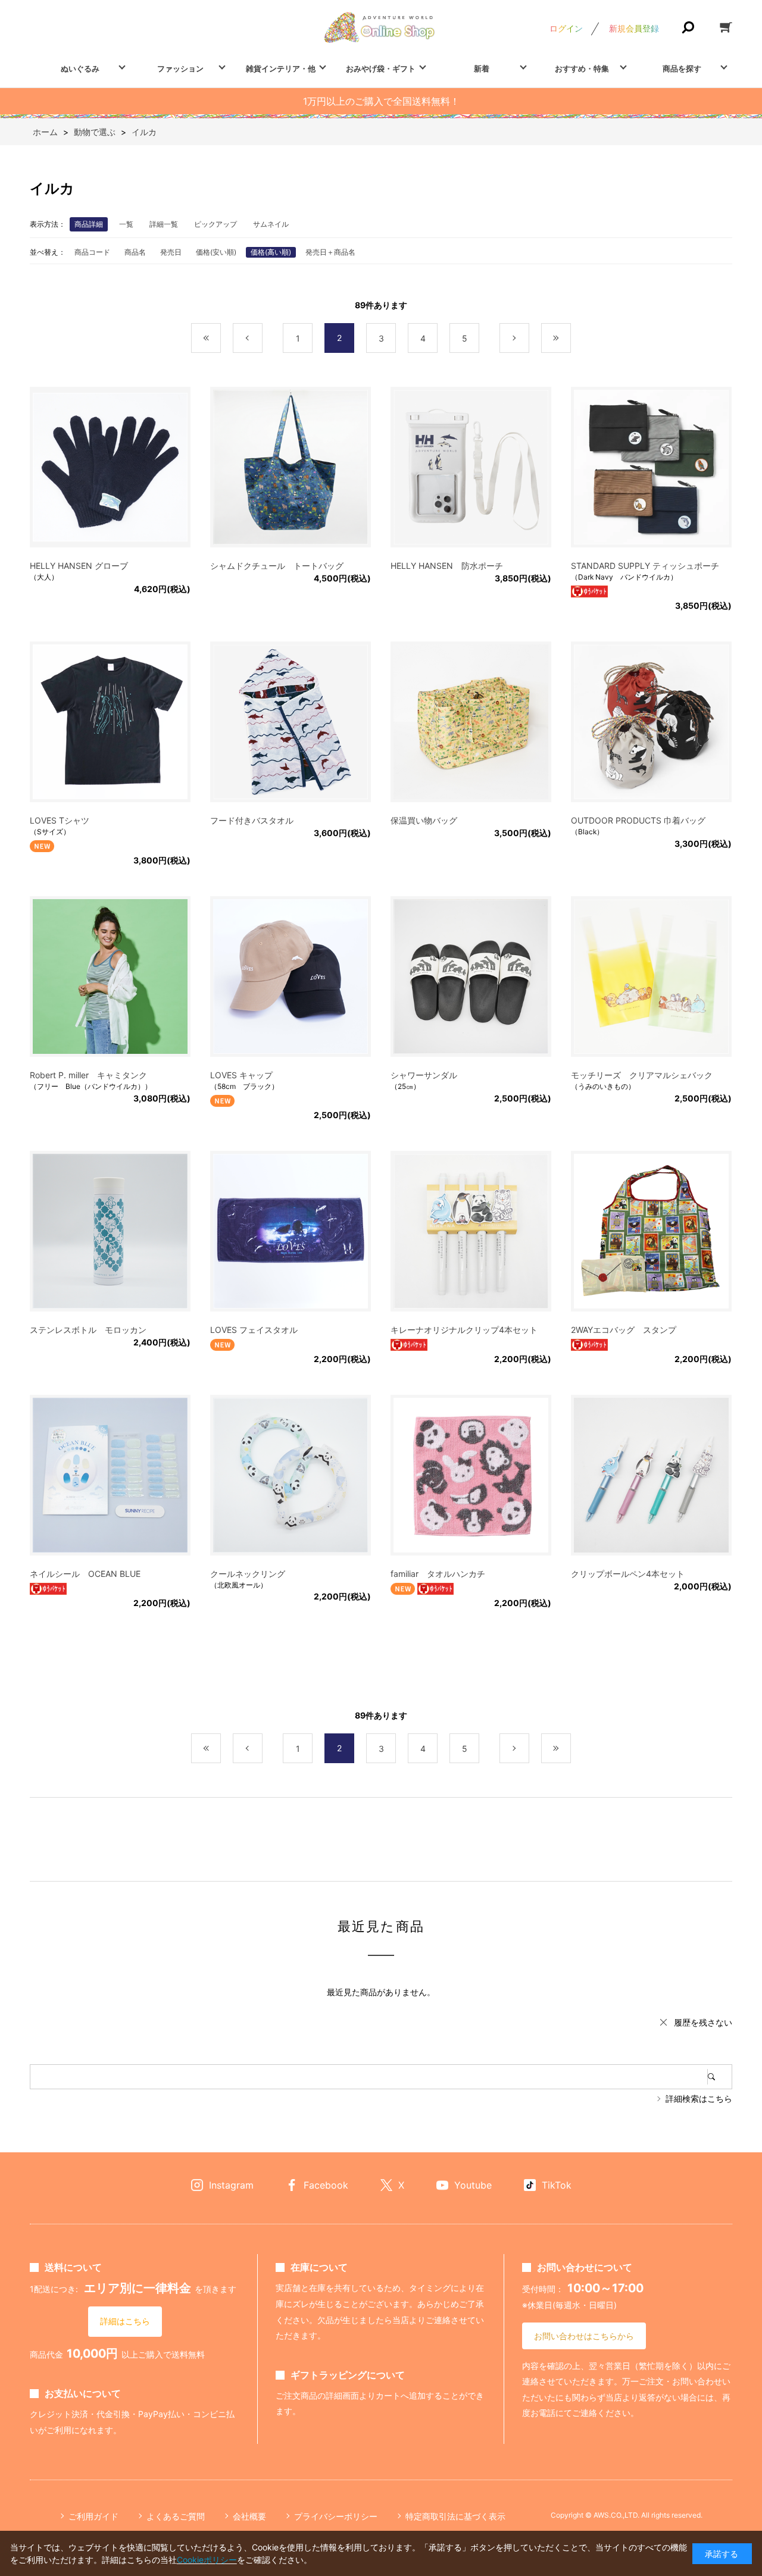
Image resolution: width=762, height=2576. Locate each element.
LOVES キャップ (241, 1075)
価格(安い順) (216, 252)
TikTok (557, 2185)
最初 (221, 338)
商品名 (135, 252)
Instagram (231, 2185)
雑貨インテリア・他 (281, 68)
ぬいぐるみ (80, 68)
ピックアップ (216, 224)
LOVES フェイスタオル (254, 1330)
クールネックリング (248, 1574)
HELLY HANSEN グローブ (79, 566)
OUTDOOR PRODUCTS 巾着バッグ (638, 820)
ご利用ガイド (93, 2516)
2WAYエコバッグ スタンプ (624, 1330)
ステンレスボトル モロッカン (88, 1330)
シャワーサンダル (424, 1075)
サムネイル (271, 224)
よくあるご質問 (176, 2516)
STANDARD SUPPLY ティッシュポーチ (645, 566)
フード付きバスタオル (252, 820)
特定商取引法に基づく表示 (455, 2516)
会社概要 (249, 2516)
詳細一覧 (164, 224)
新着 (482, 68)
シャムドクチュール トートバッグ (277, 566)
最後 (571, 338)
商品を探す (682, 68)
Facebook (326, 2185)
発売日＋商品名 (330, 252)
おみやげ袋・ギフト (381, 68)
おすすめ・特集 (582, 68)
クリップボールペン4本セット (628, 1574)
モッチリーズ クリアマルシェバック (642, 1075)
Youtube (473, 2185)
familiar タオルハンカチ (438, 1574)
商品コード (92, 252)
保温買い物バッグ (424, 820)
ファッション (180, 68)
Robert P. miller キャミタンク (88, 1075)
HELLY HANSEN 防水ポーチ (447, 566)
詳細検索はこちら (699, 2098)
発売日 (171, 252)
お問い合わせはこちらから (584, 2336)
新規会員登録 (634, 28)
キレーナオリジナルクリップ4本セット (464, 1330)
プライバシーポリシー (336, 2516)
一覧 (126, 224)
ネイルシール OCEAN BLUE (85, 1574)
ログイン (566, 28)
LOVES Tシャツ (60, 820)
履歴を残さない (703, 2022)
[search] (720, 2077)
